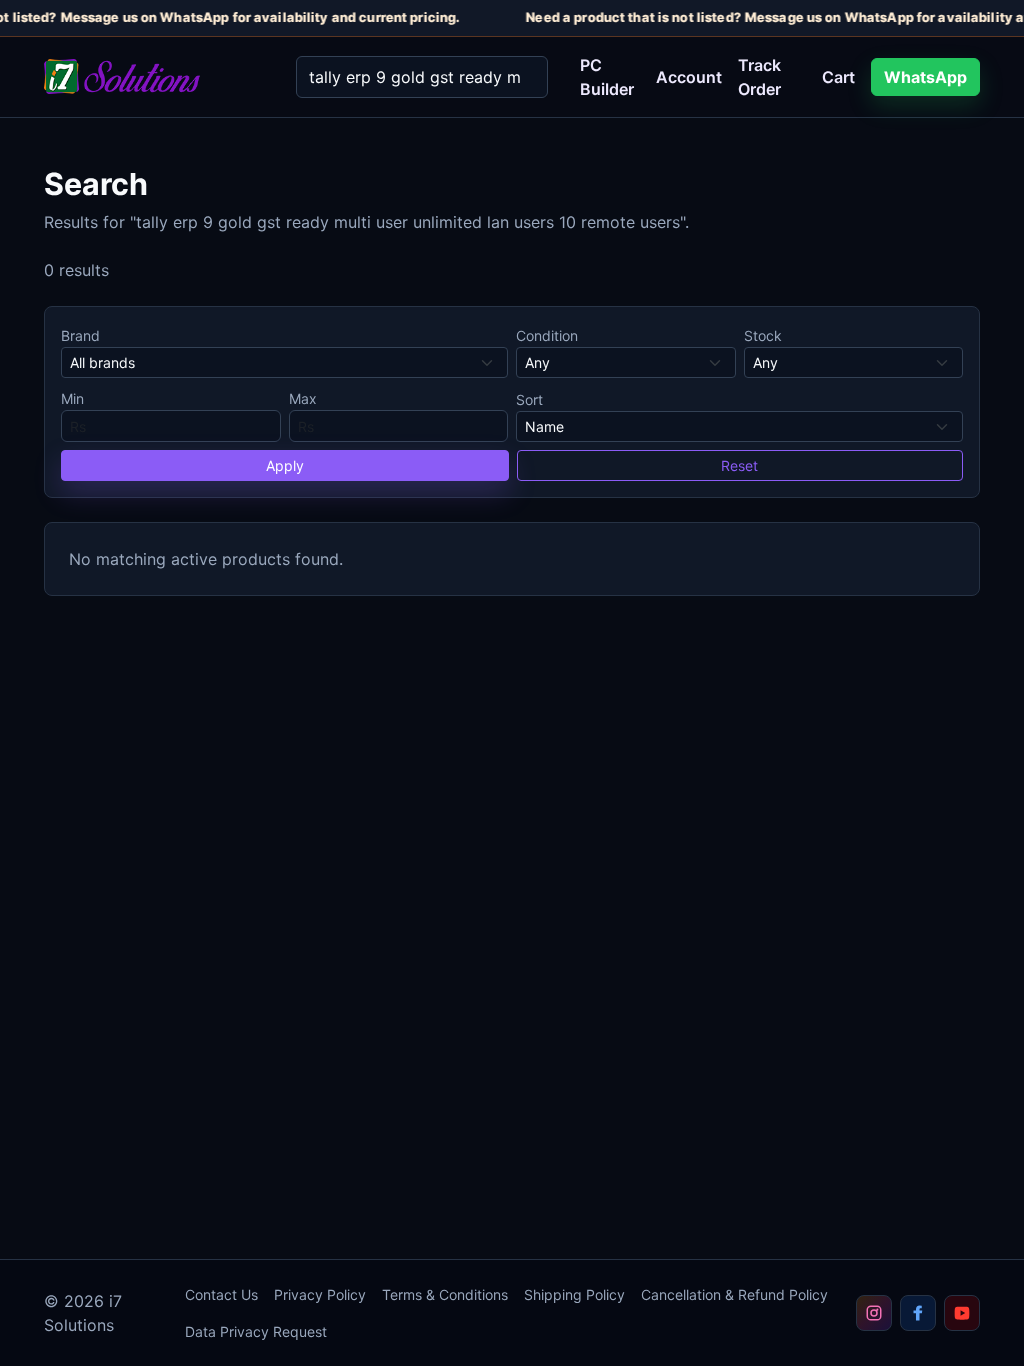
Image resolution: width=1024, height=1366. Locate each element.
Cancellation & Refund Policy (734, 1294)
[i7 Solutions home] (154, 76)
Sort (529, 399)
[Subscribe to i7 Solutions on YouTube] (962, 1313)
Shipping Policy (574, 1294)
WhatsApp (925, 77)
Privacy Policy (320, 1294)
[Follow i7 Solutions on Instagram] (874, 1313)
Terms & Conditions (445, 1294)
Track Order (759, 77)
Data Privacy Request (256, 1331)
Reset (739, 465)
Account (689, 77)
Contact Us (221, 1294)
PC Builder (607, 77)
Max (303, 398)
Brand (80, 335)
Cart (838, 77)
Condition (547, 335)
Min (72, 398)
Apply (285, 465)
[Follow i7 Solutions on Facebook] (918, 1313)
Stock (763, 335)
